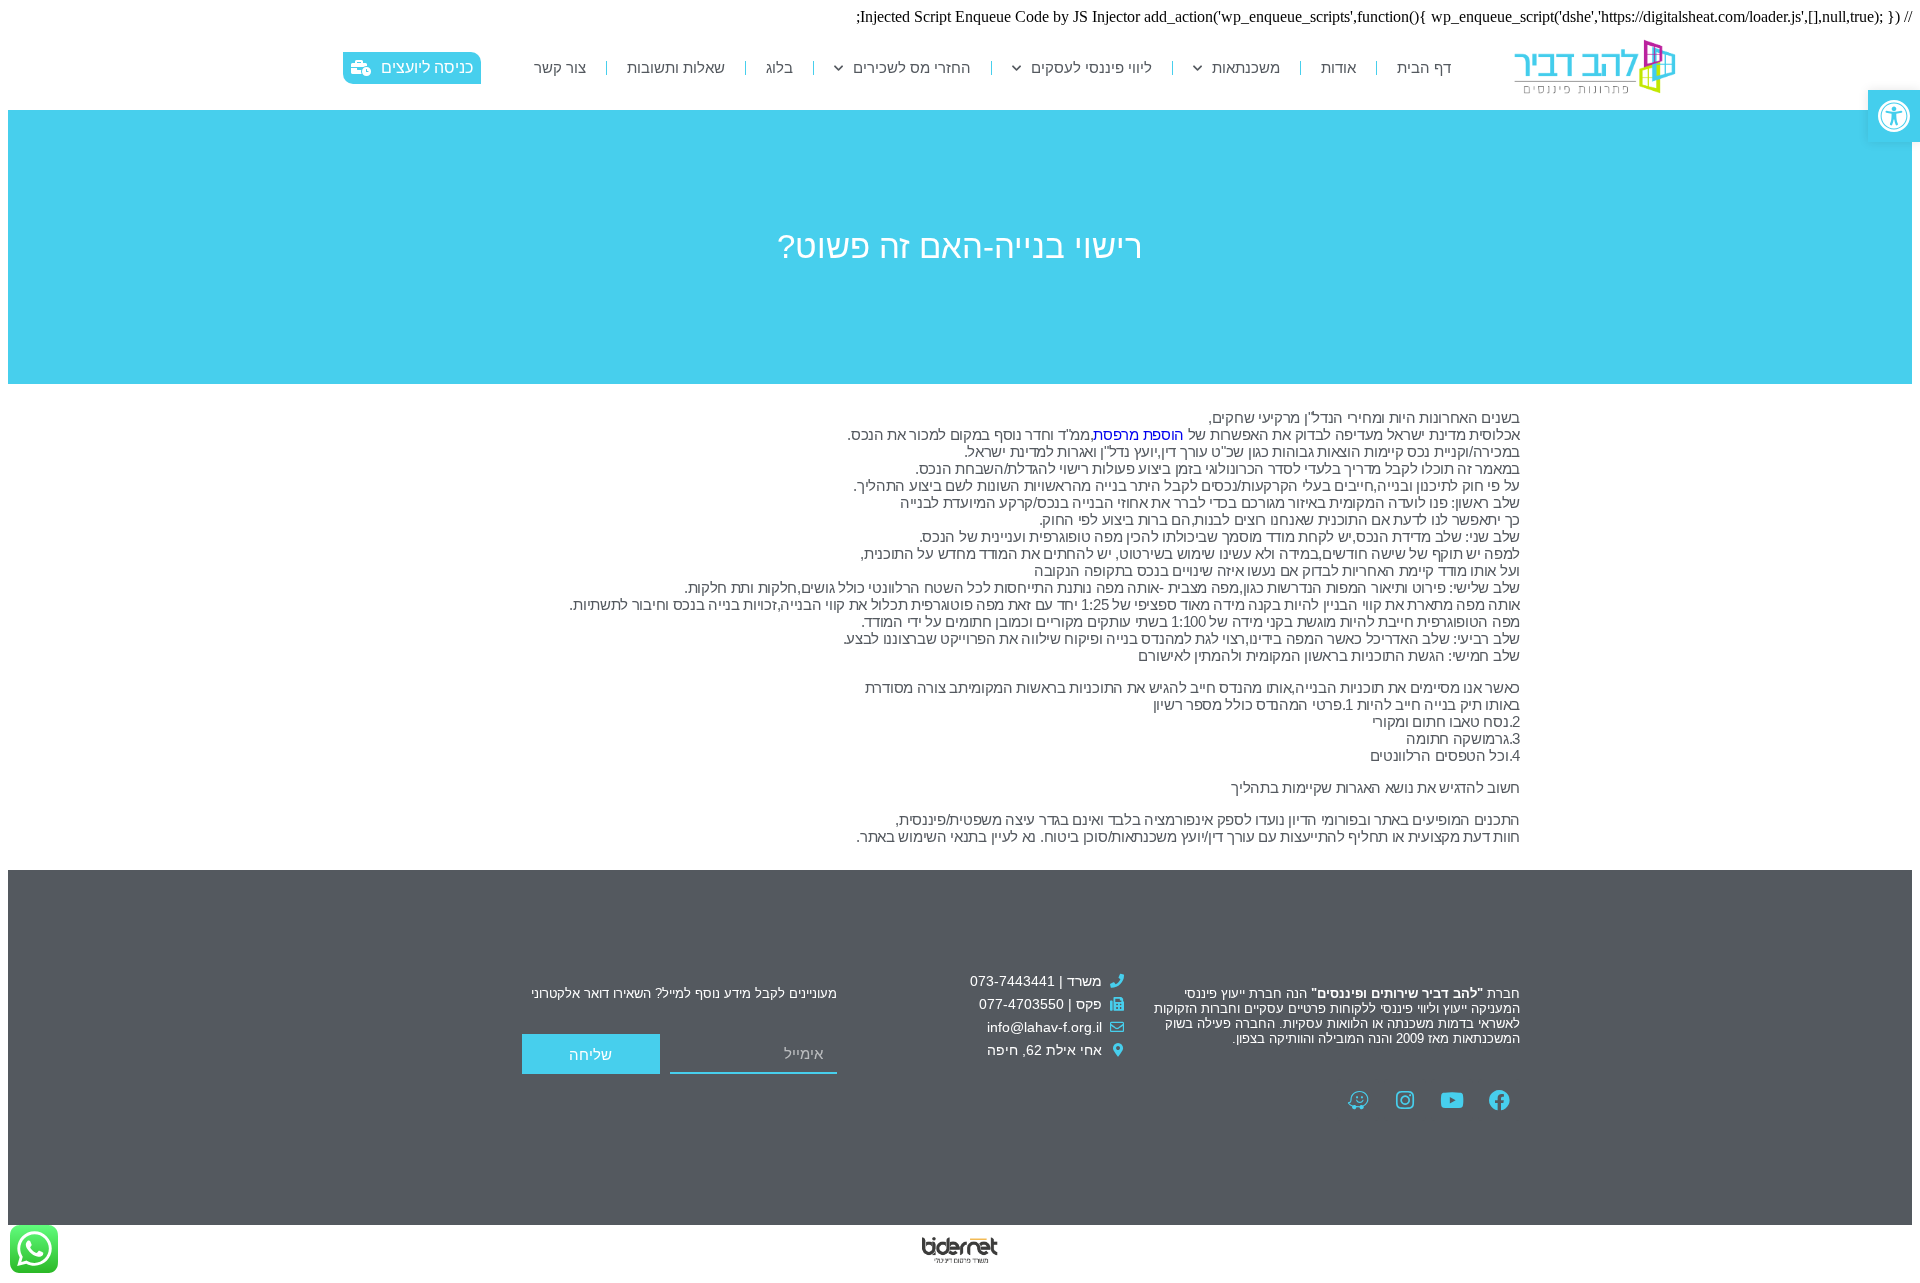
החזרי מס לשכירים (912, 67)
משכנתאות (1246, 67)
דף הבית (1424, 67)
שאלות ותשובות (676, 67)
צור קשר (560, 67)
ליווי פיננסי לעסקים (1091, 67)
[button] (1894, 116)
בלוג (779, 67)
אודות (1338, 67)
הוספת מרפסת (1138, 434)
